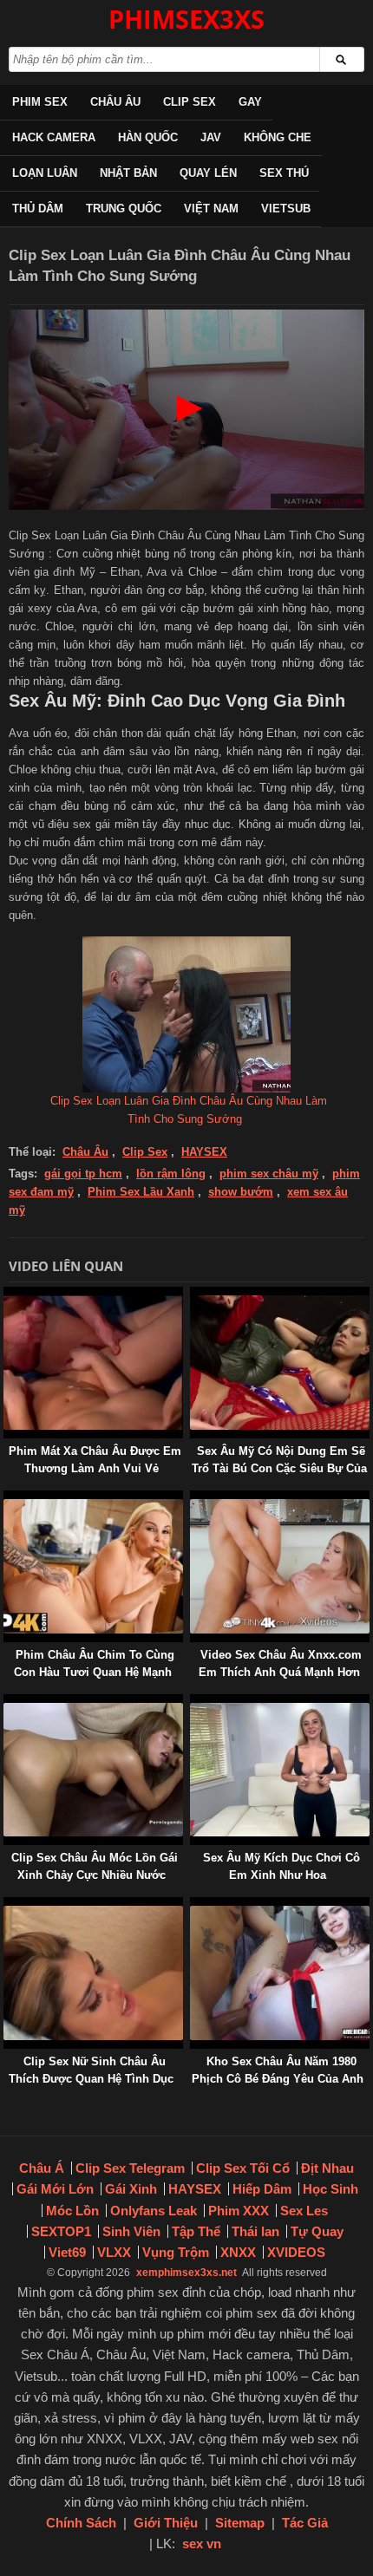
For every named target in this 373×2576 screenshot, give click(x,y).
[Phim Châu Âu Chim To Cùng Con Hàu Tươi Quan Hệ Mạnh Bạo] (7, 1499)
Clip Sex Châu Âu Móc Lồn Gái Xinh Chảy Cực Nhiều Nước (95, 1866)
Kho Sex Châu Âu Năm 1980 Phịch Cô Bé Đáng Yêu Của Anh (278, 2070)
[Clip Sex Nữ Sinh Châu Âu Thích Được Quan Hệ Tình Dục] (7, 1905)
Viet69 (67, 2252)
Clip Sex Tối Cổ (243, 2168)
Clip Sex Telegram (130, 2168)
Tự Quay (317, 2231)
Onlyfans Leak (154, 2211)
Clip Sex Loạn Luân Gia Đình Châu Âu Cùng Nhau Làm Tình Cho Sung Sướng (189, 1110)
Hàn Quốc (148, 137)
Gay (250, 102)
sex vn (202, 2543)
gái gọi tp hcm (83, 1174)
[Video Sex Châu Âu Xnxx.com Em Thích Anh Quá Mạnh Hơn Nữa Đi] (193, 1499)
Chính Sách (81, 2523)
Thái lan (255, 2231)
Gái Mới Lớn (55, 2189)
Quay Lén (208, 173)
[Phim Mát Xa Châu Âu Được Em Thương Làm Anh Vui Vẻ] (7, 1295)
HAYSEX (204, 1152)
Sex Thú (284, 173)
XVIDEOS (296, 2252)
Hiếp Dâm (262, 2189)
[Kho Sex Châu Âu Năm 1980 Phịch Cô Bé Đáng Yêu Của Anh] (193, 1905)
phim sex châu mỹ (269, 1174)
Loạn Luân (45, 173)
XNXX (238, 2252)
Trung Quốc (124, 209)
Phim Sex (40, 102)
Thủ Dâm (38, 209)
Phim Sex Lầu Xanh (141, 1192)
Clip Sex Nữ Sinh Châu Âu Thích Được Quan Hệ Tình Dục (91, 2070)
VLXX (114, 2252)
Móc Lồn (72, 2211)
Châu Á (42, 2168)
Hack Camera (54, 137)
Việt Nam (211, 209)
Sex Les (304, 2211)
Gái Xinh (131, 2189)
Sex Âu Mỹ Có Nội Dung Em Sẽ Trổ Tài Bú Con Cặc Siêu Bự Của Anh (279, 1468)
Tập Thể (196, 2231)
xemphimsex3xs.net (186, 2273)
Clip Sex (190, 102)
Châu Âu (115, 102)
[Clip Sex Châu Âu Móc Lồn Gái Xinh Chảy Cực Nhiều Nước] (7, 1702)
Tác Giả (305, 2523)
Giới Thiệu (166, 2523)
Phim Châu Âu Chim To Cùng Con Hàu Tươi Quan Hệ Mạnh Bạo (94, 1672)
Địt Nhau (327, 2168)
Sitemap (240, 2523)
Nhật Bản (128, 173)
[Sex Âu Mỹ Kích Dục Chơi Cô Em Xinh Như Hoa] (193, 1702)
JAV (211, 137)
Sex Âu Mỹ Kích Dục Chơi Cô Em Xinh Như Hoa (281, 1866)
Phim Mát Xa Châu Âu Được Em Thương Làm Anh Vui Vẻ (95, 1460)
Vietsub (286, 209)
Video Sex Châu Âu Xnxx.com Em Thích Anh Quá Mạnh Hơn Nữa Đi (280, 1672)
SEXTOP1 (61, 2231)
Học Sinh (330, 2189)
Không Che (278, 137)
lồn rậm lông (171, 1174)
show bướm (241, 1192)
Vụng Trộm (176, 2252)
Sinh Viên (131, 2231)
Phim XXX (239, 2211)
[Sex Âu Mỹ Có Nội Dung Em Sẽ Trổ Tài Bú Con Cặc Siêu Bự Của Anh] (193, 1295)
